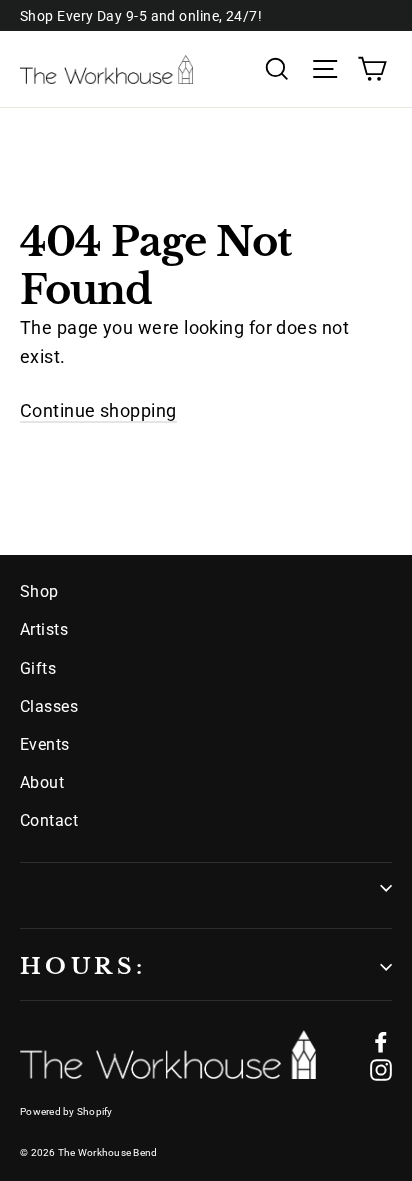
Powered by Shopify (66, 1111)
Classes (49, 706)
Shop (39, 591)
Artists (44, 629)
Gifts (38, 668)
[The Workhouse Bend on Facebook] (381, 1040)
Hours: (83, 966)
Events (45, 744)
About (42, 782)
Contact (49, 820)
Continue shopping (98, 410)
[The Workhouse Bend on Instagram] (381, 1069)
